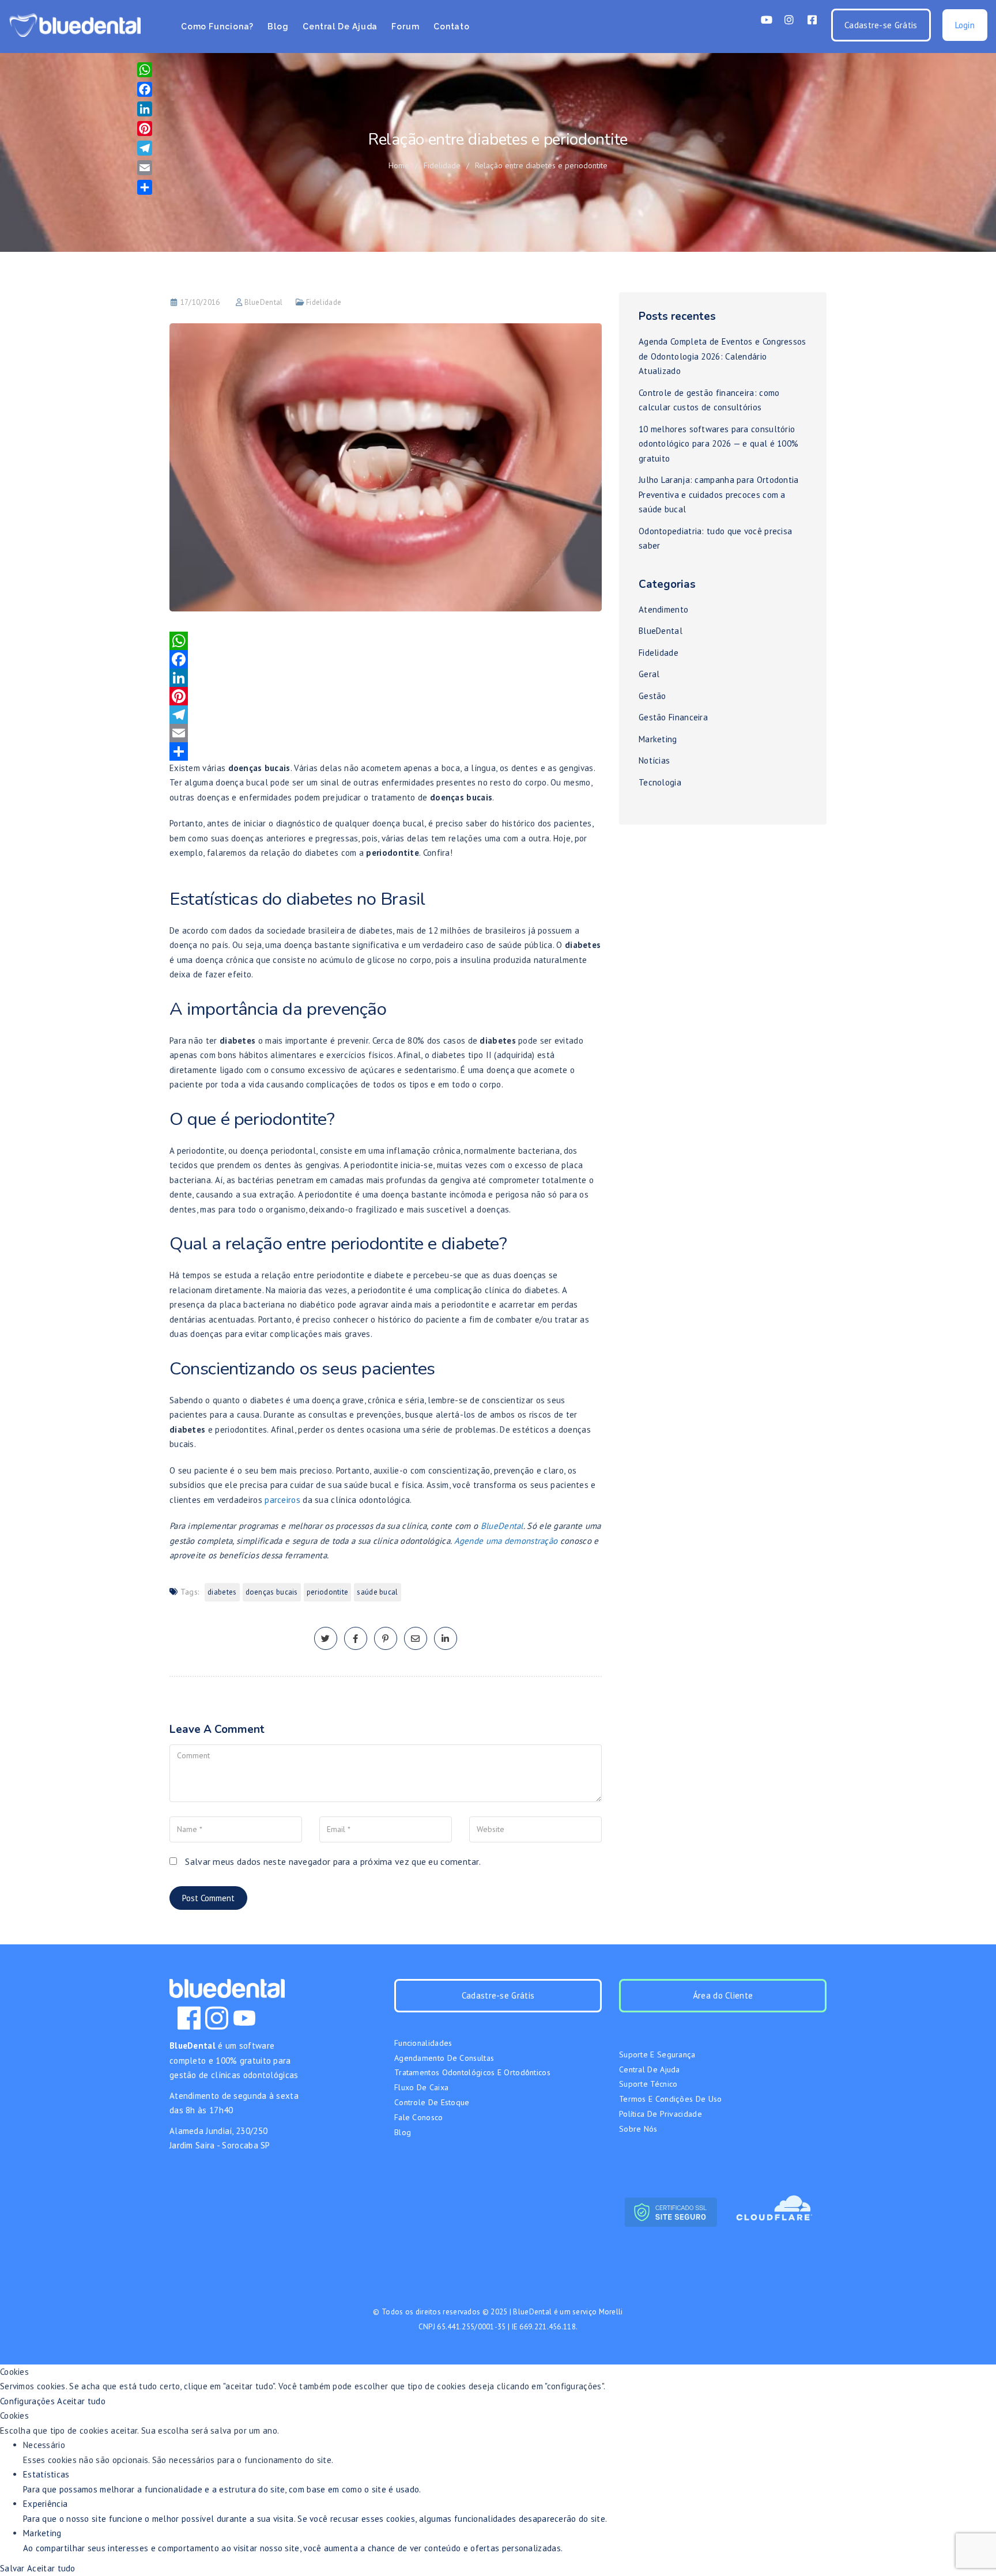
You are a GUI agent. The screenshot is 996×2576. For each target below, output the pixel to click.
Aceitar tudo (81, 2401)
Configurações (29, 2401)
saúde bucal (377, 1592)
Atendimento (663, 609)
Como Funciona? (218, 27)
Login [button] (965, 25)
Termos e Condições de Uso (671, 2099)
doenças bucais (272, 1592)
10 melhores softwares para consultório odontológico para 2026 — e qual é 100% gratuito (718, 444)
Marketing (658, 739)
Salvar (14, 2568)
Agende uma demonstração (506, 1541)
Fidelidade (442, 165)
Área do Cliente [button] (723, 1995)
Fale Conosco (419, 2117)
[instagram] (217, 2018)
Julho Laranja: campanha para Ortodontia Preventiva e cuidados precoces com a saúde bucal (719, 494)
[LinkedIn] (386, 678)
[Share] (386, 751)
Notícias (654, 760)
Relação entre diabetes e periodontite (541, 165)
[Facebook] (386, 659)
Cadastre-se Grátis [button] (881, 25)
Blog (278, 27)
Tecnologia (660, 782)
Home (399, 165)
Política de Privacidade (661, 2114)
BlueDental (264, 302)
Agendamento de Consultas (444, 2058)
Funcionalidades (423, 2043)
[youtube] (244, 2018)
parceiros (282, 1500)
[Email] (386, 733)
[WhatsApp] (386, 641)
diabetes (222, 1592)
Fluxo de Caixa (421, 2087)
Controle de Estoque (432, 2102)
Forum (405, 27)
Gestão (652, 696)
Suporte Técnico (648, 2084)
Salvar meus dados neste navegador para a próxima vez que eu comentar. (333, 1861)
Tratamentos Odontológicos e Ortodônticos (472, 2072)
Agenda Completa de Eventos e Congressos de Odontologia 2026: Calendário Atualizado (723, 356)
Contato (452, 27)
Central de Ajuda (340, 27)
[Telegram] (386, 715)
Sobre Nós (638, 2129)
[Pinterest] (386, 696)
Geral (649, 674)
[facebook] (356, 1639)
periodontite (328, 1592)
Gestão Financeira (673, 717)
